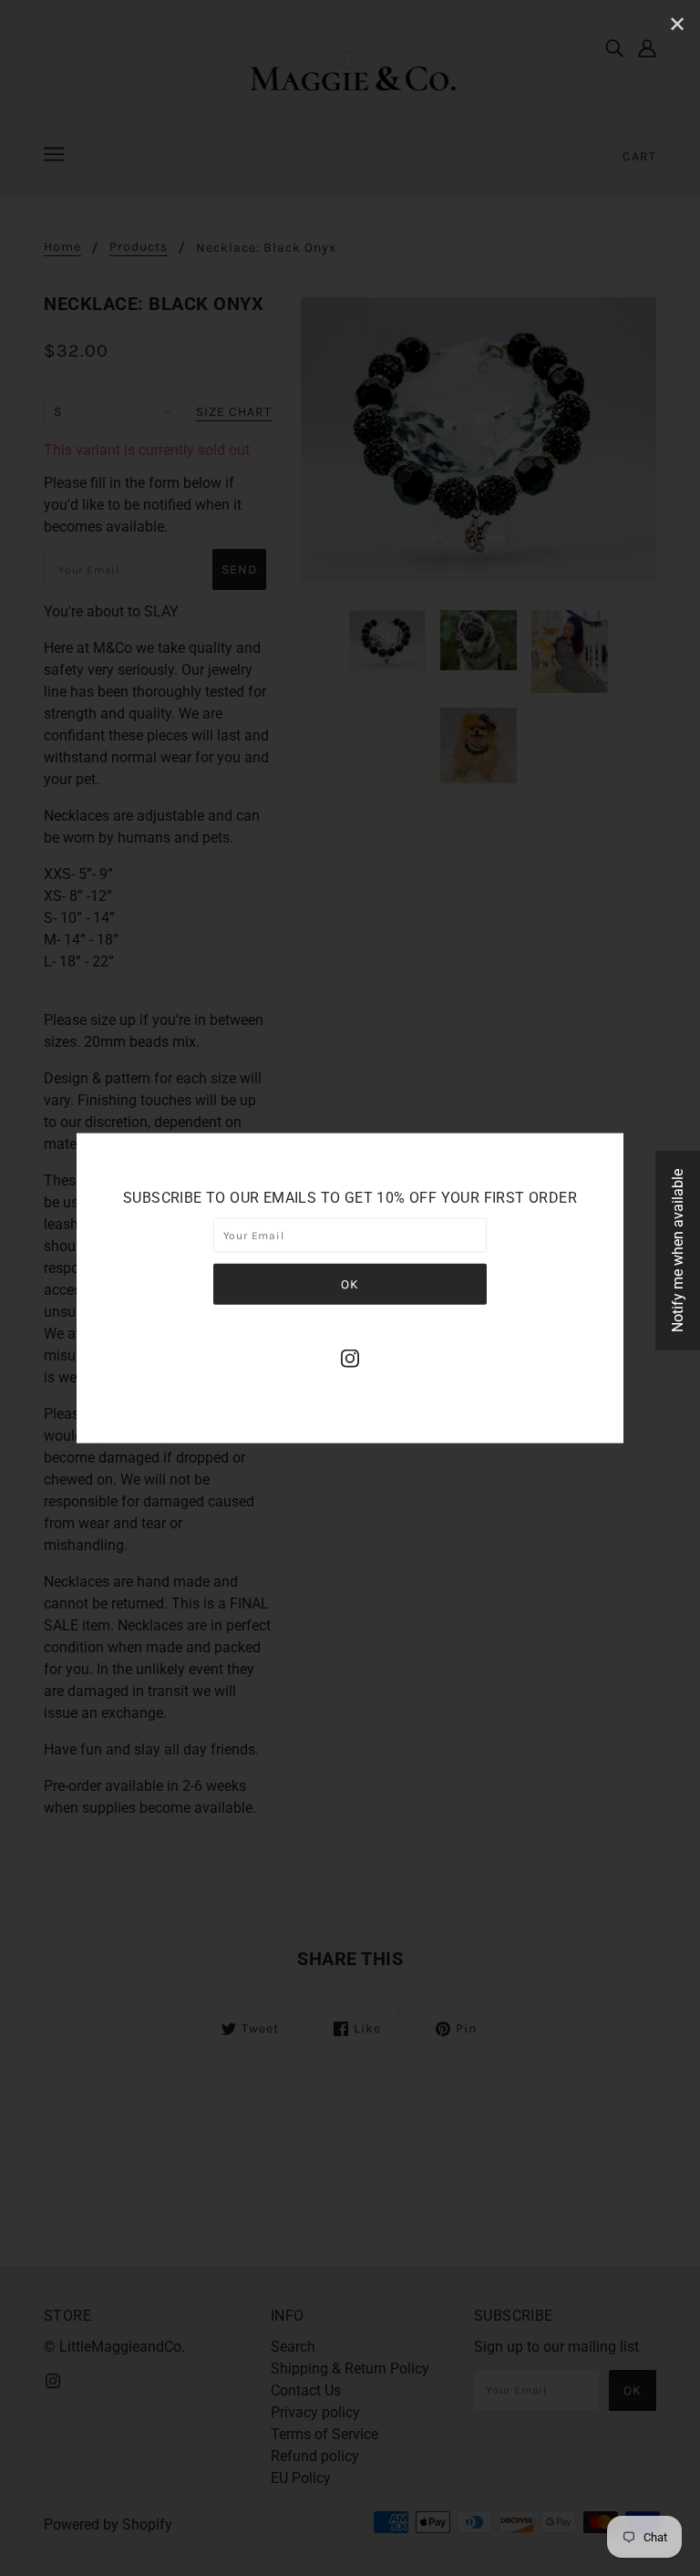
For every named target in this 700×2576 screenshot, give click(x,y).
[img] (350, 1358)
